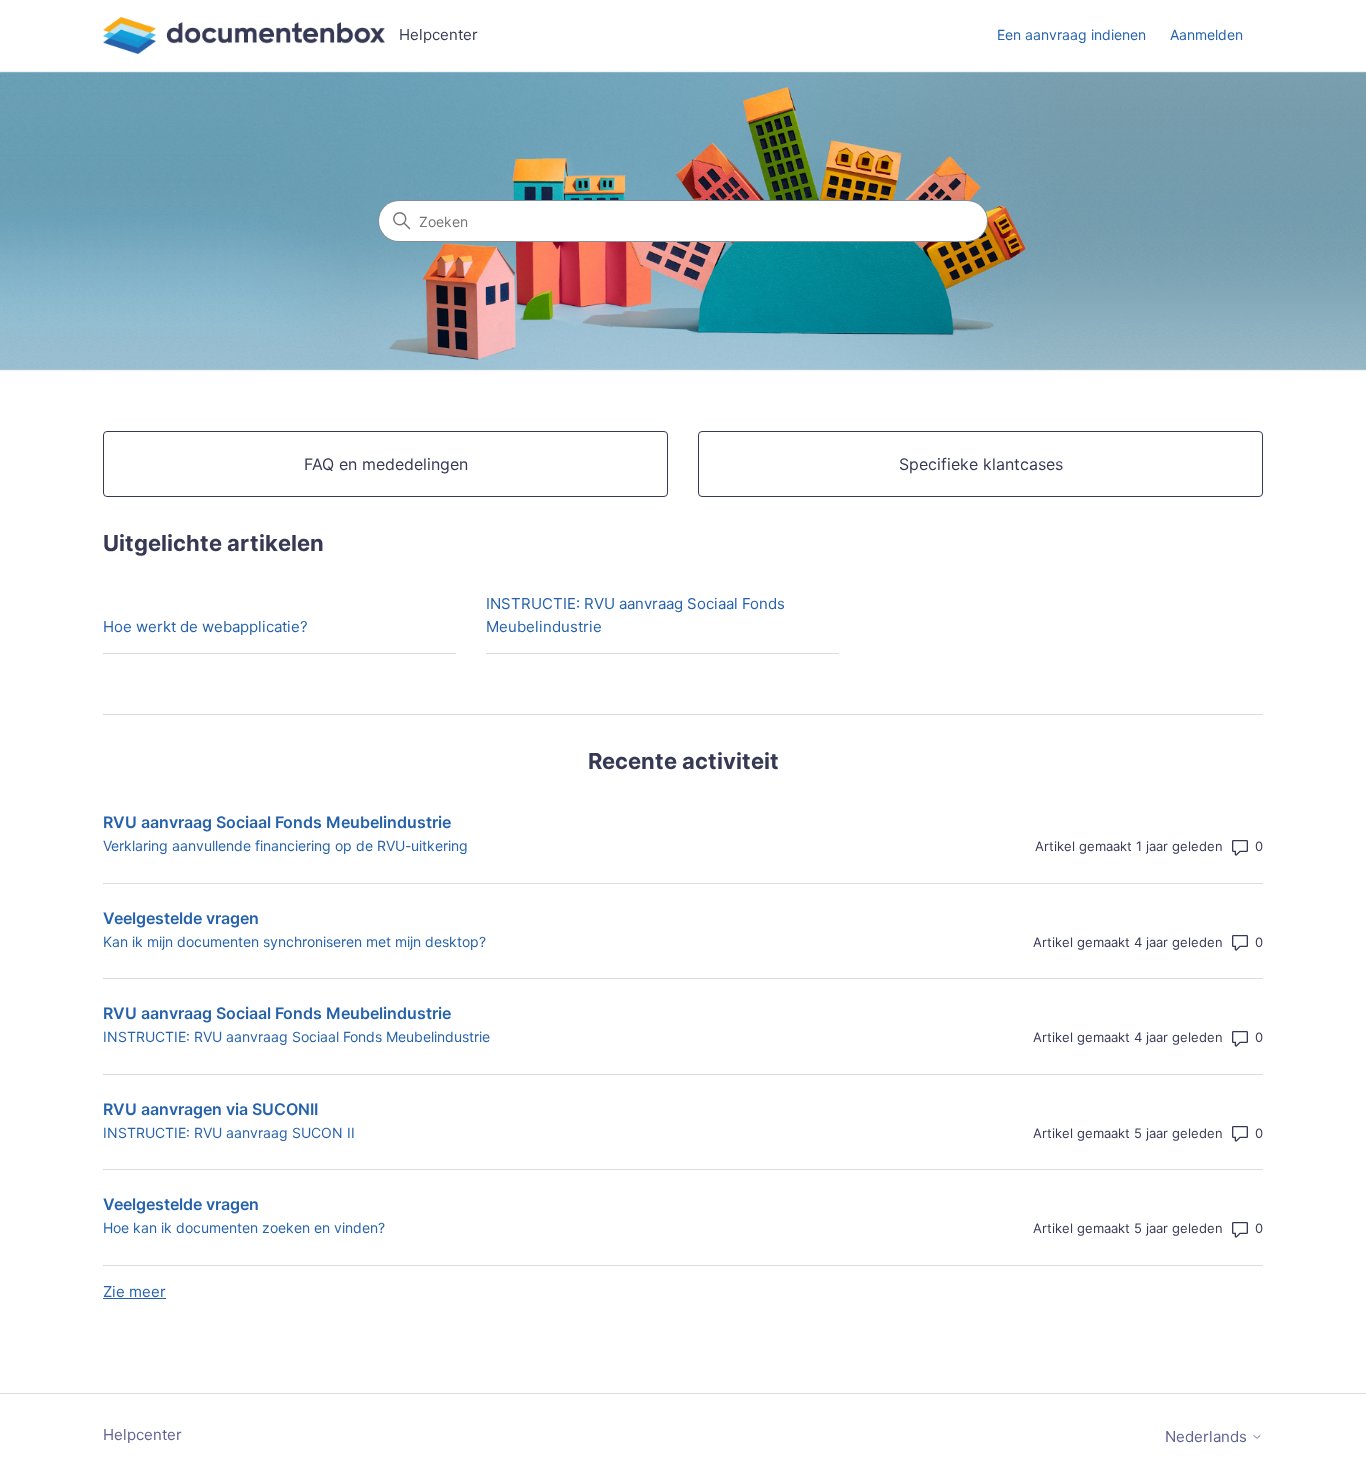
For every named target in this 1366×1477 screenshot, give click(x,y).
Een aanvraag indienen (1071, 34)
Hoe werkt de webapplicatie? (205, 626)
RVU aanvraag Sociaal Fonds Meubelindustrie (277, 822)
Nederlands (1208, 1436)
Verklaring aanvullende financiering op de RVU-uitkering (285, 845)
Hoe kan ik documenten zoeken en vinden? (244, 1227)
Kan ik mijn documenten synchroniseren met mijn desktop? (294, 941)
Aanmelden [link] (1206, 34)
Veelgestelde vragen (181, 918)
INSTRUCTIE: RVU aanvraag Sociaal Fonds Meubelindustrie (635, 615)
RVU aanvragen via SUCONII (210, 1109)
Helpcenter (142, 1434)
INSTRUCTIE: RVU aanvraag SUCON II (229, 1132)
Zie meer (134, 1291)
